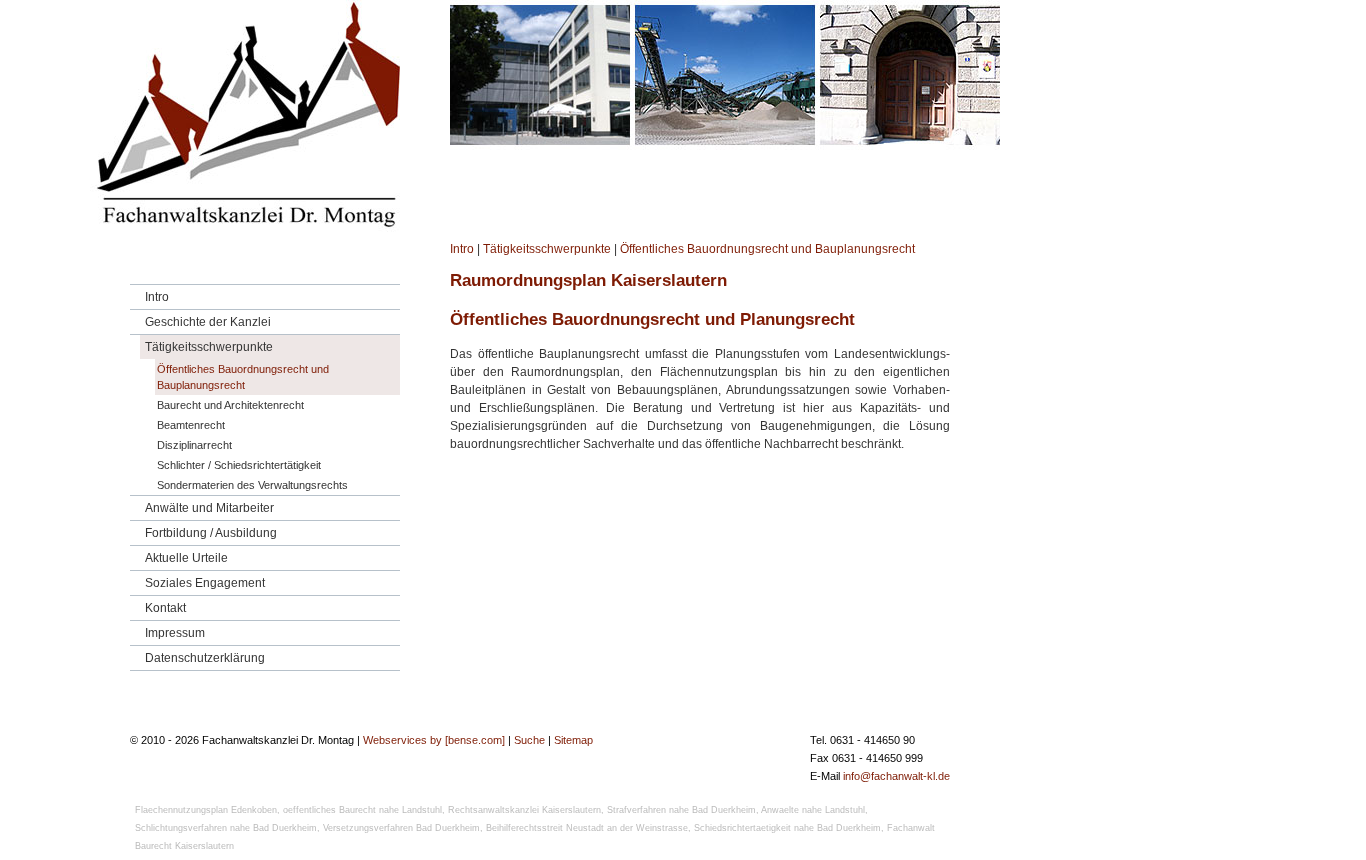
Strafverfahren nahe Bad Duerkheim (681, 810)
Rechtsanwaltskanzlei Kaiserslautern (524, 810)
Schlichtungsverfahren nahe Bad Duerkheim (226, 828)
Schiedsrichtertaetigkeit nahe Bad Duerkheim (787, 828)
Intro (462, 249)
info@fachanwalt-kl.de (896, 776)
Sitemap (573, 740)
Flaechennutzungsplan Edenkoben (206, 810)
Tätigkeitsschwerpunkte (547, 249)
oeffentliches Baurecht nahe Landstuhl (362, 810)
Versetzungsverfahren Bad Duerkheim (401, 828)
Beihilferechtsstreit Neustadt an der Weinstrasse (587, 828)
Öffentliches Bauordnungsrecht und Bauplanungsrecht (767, 249)
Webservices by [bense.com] (434, 740)
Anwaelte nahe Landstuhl (813, 810)
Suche (529, 740)
